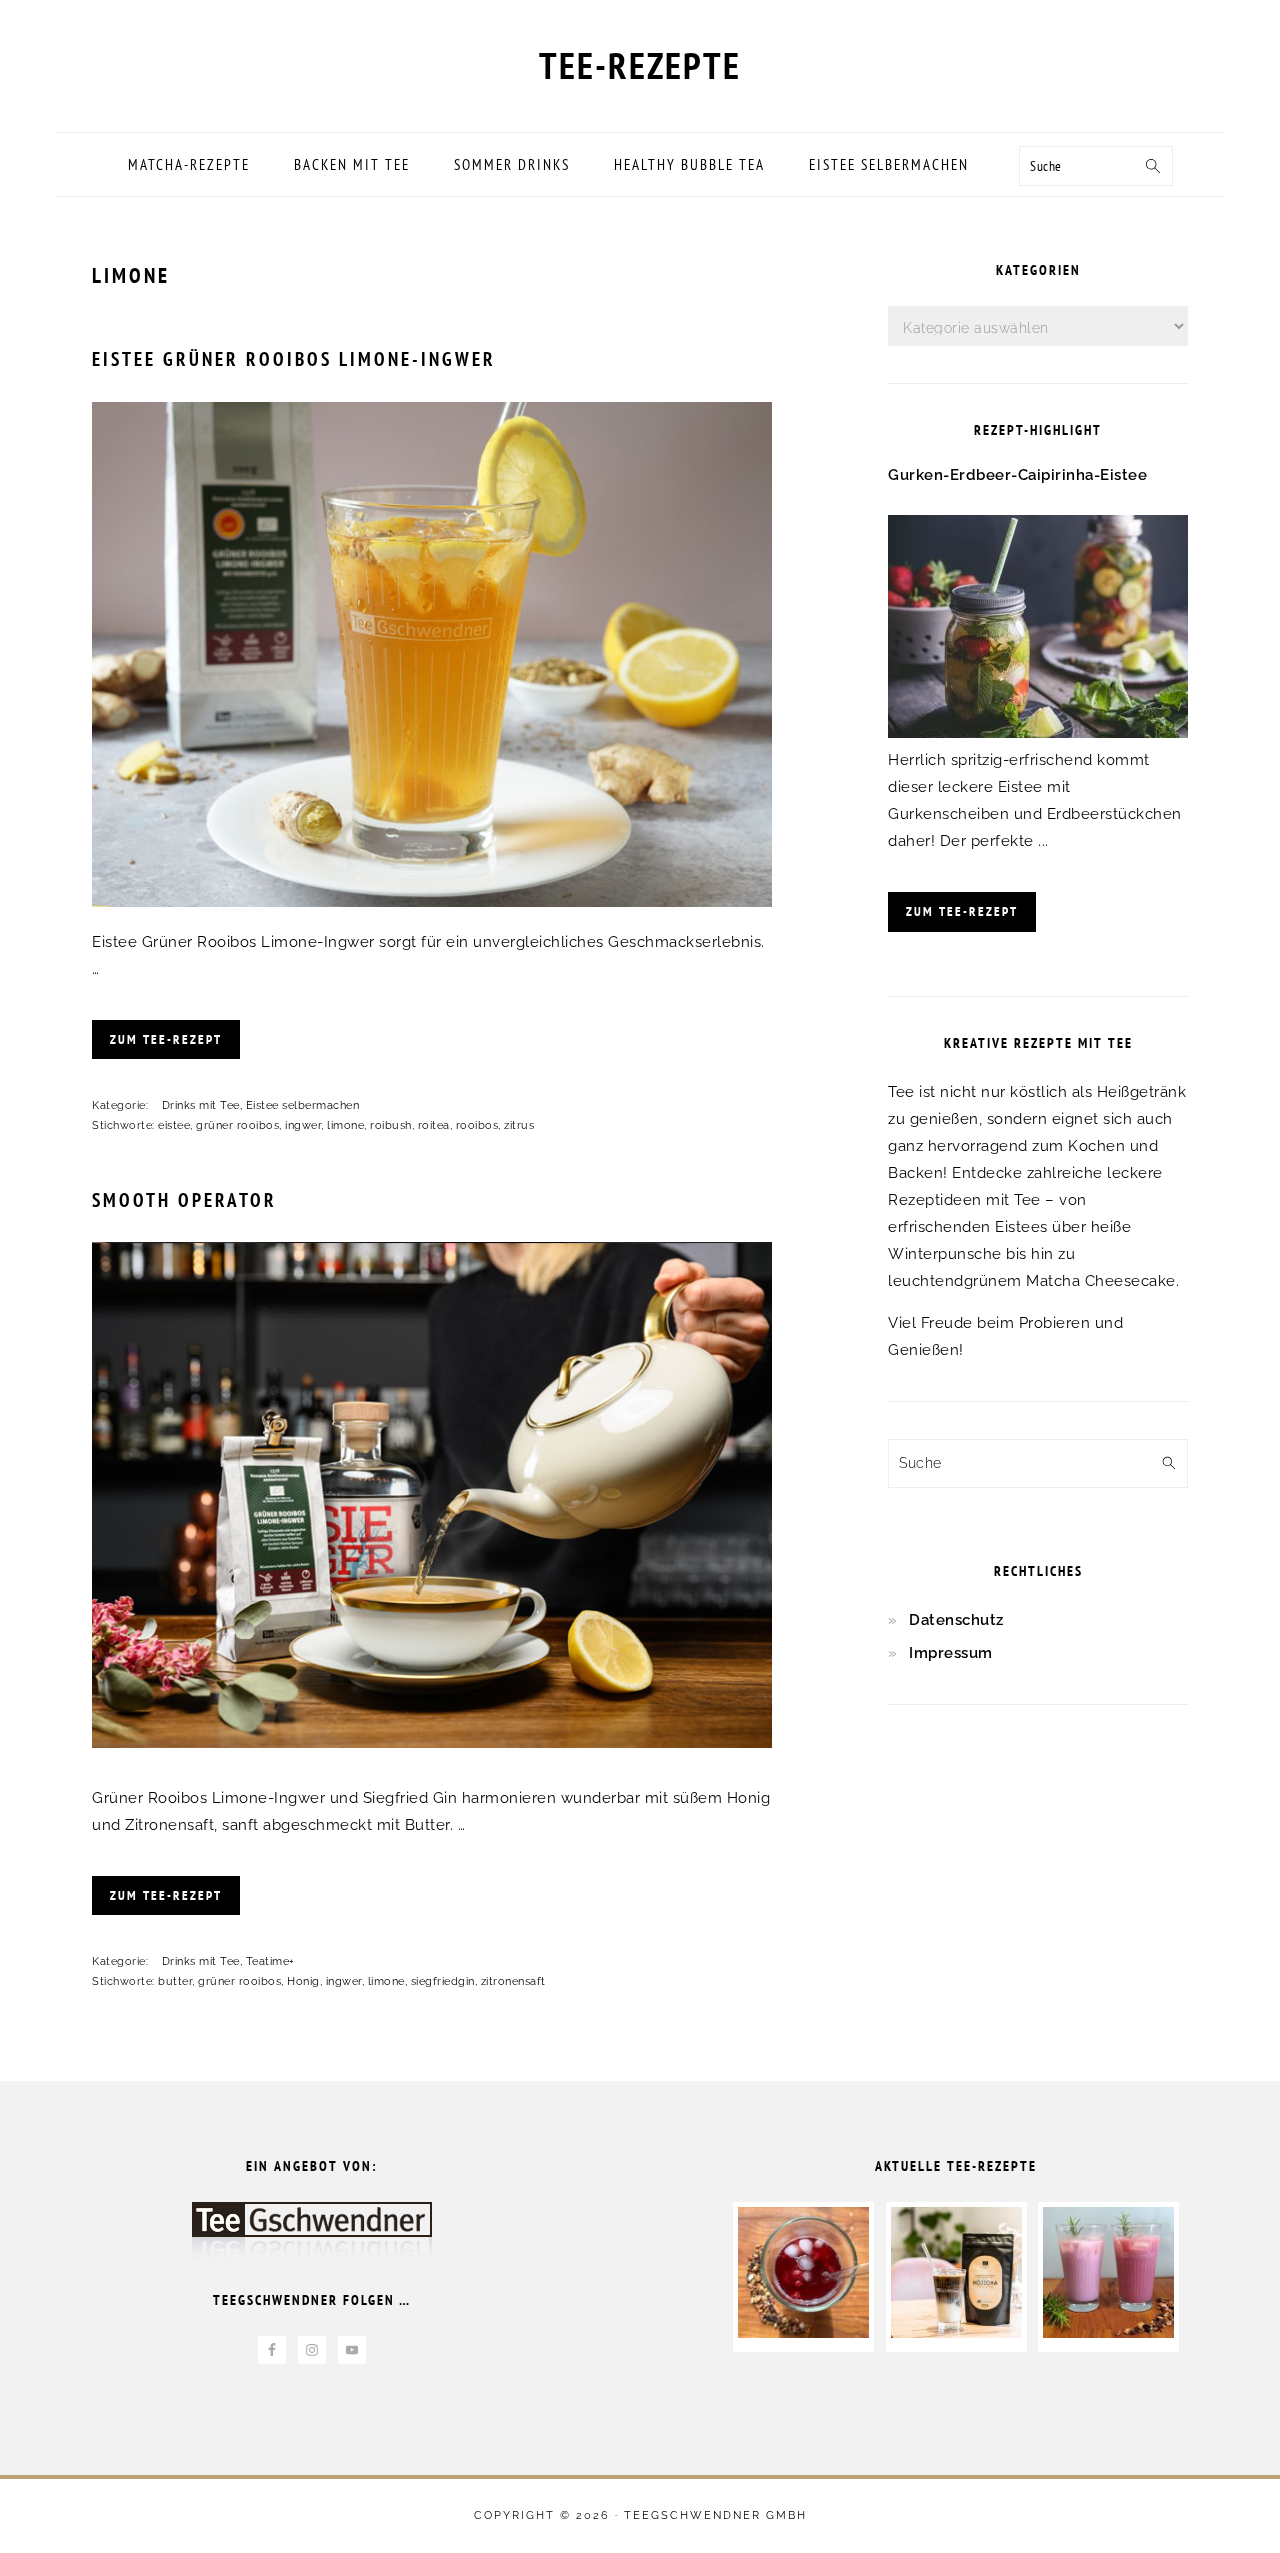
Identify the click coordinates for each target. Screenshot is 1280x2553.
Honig (303, 1981)
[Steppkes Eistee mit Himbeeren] (803, 2333)
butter (175, 1981)
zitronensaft (513, 1981)
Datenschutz (956, 1620)
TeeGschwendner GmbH (715, 2515)
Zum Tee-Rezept (166, 1039)
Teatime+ (270, 1961)
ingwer (303, 1125)
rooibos (477, 1125)
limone (345, 1125)
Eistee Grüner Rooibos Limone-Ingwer (294, 359)
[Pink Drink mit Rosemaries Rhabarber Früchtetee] (1108, 2333)
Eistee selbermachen (303, 1105)
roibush (391, 1125)
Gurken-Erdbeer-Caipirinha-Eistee (1017, 475)
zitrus (519, 1125)
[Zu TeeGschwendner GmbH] (312, 2240)
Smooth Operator (184, 1200)
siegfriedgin (443, 1981)
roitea (434, 1125)
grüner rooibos (237, 1125)
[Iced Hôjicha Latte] (956, 2333)
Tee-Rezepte (640, 65)
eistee (174, 1125)
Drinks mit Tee (201, 1105)
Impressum (951, 1653)
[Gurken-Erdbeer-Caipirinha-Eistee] (1038, 733)
